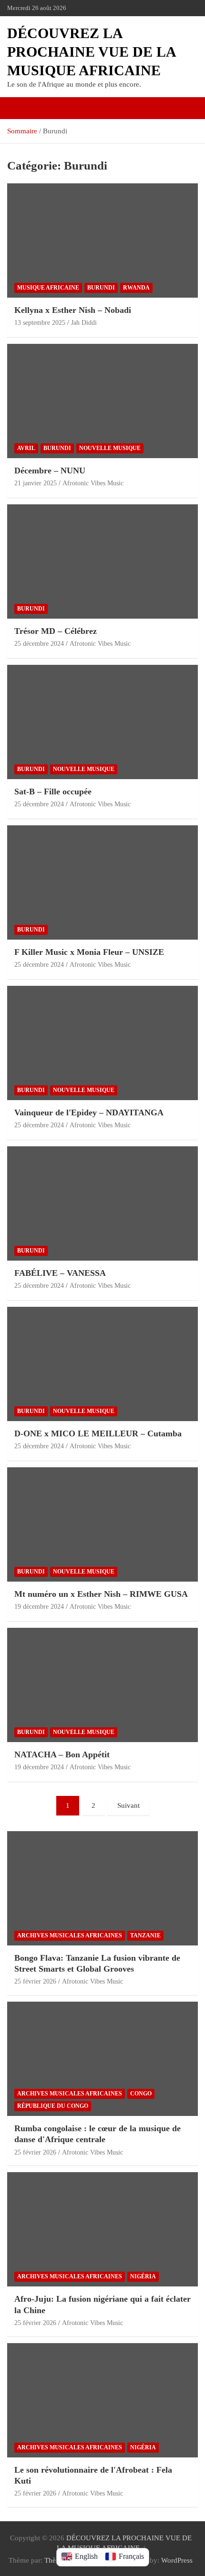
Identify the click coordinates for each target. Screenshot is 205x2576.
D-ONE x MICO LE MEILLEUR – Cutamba (98, 1433)
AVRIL (26, 448)
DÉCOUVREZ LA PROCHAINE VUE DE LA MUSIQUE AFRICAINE (91, 52)
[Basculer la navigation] (19, 108)
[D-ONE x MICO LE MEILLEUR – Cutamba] (102, 1364)
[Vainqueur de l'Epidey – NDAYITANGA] (102, 1043)
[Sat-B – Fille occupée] (102, 722)
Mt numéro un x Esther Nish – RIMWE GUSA (101, 1594)
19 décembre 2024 (39, 1607)
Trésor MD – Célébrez (56, 631)
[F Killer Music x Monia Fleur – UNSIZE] (102, 882)
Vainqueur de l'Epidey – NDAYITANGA (89, 1113)
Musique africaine (48, 288)
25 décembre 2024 (39, 644)
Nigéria (143, 2276)
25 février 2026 (35, 1981)
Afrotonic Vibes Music (93, 483)
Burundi (101, 288)
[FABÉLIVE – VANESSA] (102, 1203)
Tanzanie (145, 1935)
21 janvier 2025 (36, 483)
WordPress (177, 2560)
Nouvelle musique (110, 448)
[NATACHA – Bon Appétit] (102, 1685)
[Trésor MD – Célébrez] (102, 561)
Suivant (128, 1805)
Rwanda (136, 288)
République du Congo (53, 2106)
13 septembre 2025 (40, 323)
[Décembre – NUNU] (102, 401)
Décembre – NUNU (50, 471)
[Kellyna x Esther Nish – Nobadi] (102, 240)
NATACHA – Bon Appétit (62, 1754)
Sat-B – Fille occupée (53, 792)
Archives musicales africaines (70, 1935)
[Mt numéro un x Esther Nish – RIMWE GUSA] (102, 1524)
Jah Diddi (84, 323)
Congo (141, 2094)
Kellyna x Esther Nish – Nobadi (73, 310)
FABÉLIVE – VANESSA (60, 1273)
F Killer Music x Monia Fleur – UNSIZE (89, 952)
